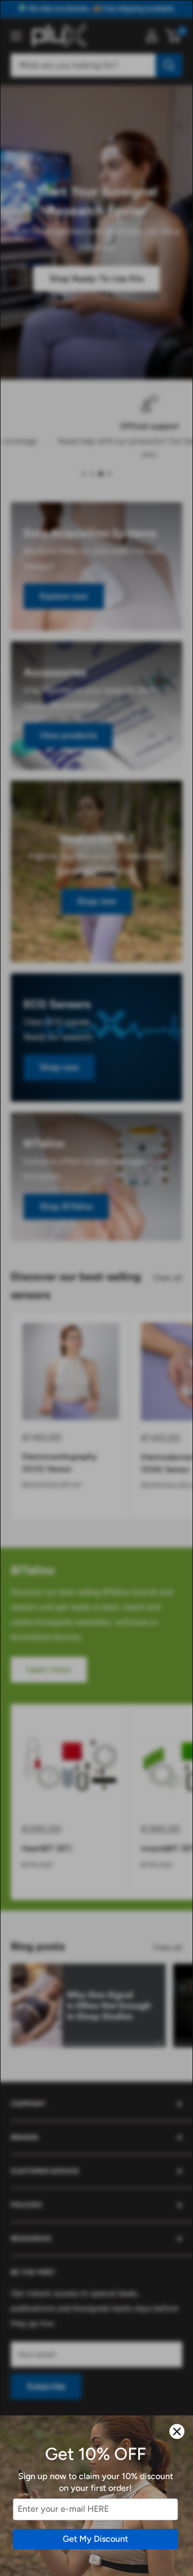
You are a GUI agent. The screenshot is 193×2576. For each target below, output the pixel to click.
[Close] (177, 2431)
